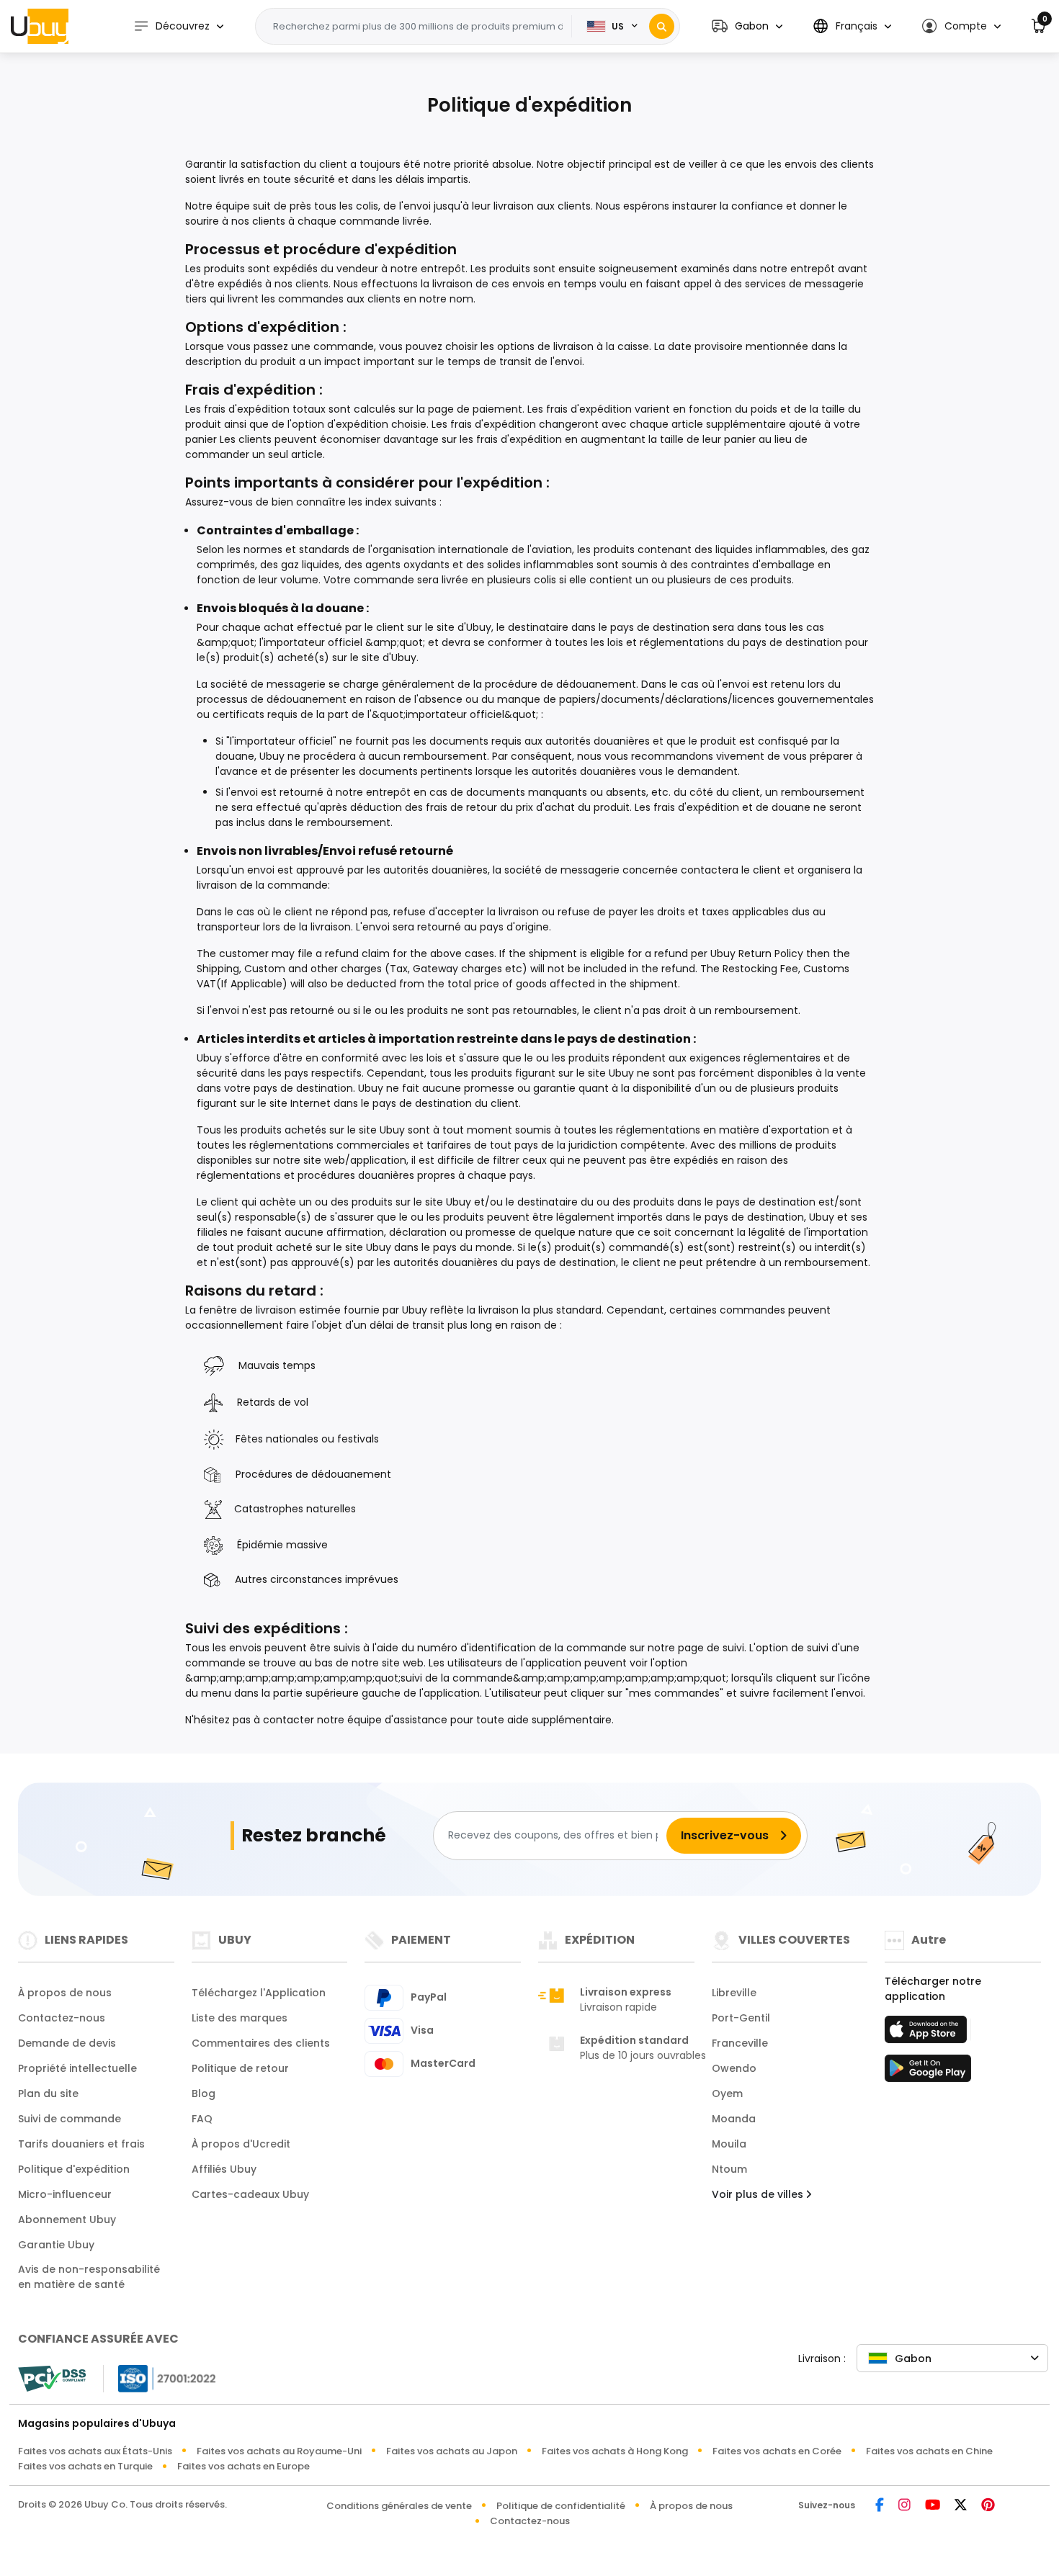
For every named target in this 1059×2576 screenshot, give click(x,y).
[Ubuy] (40, 26)
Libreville (734, 1993)
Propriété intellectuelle (77, 2068)
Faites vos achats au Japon (452, 2451)
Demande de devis (67, 2043)
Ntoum (729, 2169)
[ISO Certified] (160, 2378)
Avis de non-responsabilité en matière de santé (89, 2277)
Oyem (727, 2093)
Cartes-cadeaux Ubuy (250, 2194)
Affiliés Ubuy (224, 2169)
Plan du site (48, 2093)
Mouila (729, 2144)
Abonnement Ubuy (67, 2220)
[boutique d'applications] (928, 2034)
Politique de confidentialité (561, 2506)
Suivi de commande (70, 2119)
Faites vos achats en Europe (243, 2466)
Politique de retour (240, 2068)
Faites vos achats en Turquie (85, 2466)
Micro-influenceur (65, 2194)
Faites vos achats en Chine (929, 2451)
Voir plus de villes (759, 2194)
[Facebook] (880, 2506)
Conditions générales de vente (399, 2506)
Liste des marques (240, 2018)
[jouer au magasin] (928, 2073)
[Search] (662, 26)
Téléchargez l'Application (259, 1993)
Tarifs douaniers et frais (81, 2144)
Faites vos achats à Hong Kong (615, 2451)
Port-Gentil (741, 2018)
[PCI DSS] (52, 2379)
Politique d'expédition (74, 2169)
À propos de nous (65, 1993)
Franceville (740, 2043)
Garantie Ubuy (56, 2245)
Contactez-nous (62, 2018)
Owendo (734, 2068)
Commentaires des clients (261, 2043)
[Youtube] (933, 2506)
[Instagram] (904, 2506)
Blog (204, 2093)
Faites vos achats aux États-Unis (95, 2451)
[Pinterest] (988, 2506)
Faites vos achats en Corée (777, 2451)
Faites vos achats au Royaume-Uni (279, 2451)
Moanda (734, 2119)
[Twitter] (961, 2506)
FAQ (202, 2119)
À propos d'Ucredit (241, 2144)
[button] (747, 26)
